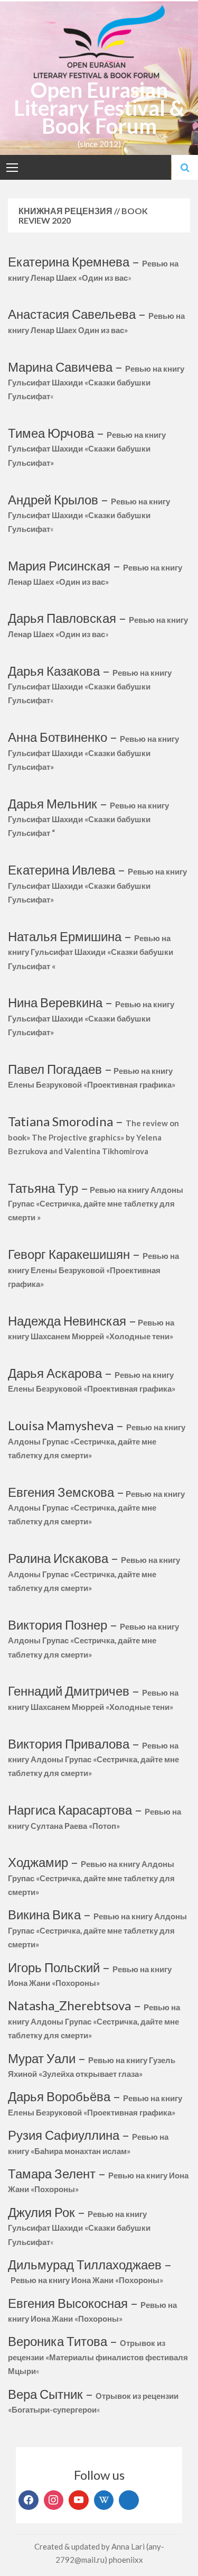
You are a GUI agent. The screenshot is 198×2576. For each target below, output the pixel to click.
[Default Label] (79, 2500)
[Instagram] (54, 2500)
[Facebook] (29, 2500)
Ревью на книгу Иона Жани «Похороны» (87, 2280)
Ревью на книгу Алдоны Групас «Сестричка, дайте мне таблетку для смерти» (96, 1508)
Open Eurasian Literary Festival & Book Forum (99, 108)
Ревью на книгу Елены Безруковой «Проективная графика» (93, 1270)
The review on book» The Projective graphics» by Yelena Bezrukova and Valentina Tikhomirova (93, 1137)
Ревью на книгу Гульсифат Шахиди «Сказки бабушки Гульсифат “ (88, 819)
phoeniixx (126, 2560)
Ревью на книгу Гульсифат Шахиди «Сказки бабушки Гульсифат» (87, 449)
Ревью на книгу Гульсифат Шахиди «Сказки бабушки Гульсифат (96, 383)
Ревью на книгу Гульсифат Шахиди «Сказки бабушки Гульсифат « (91, 952)
